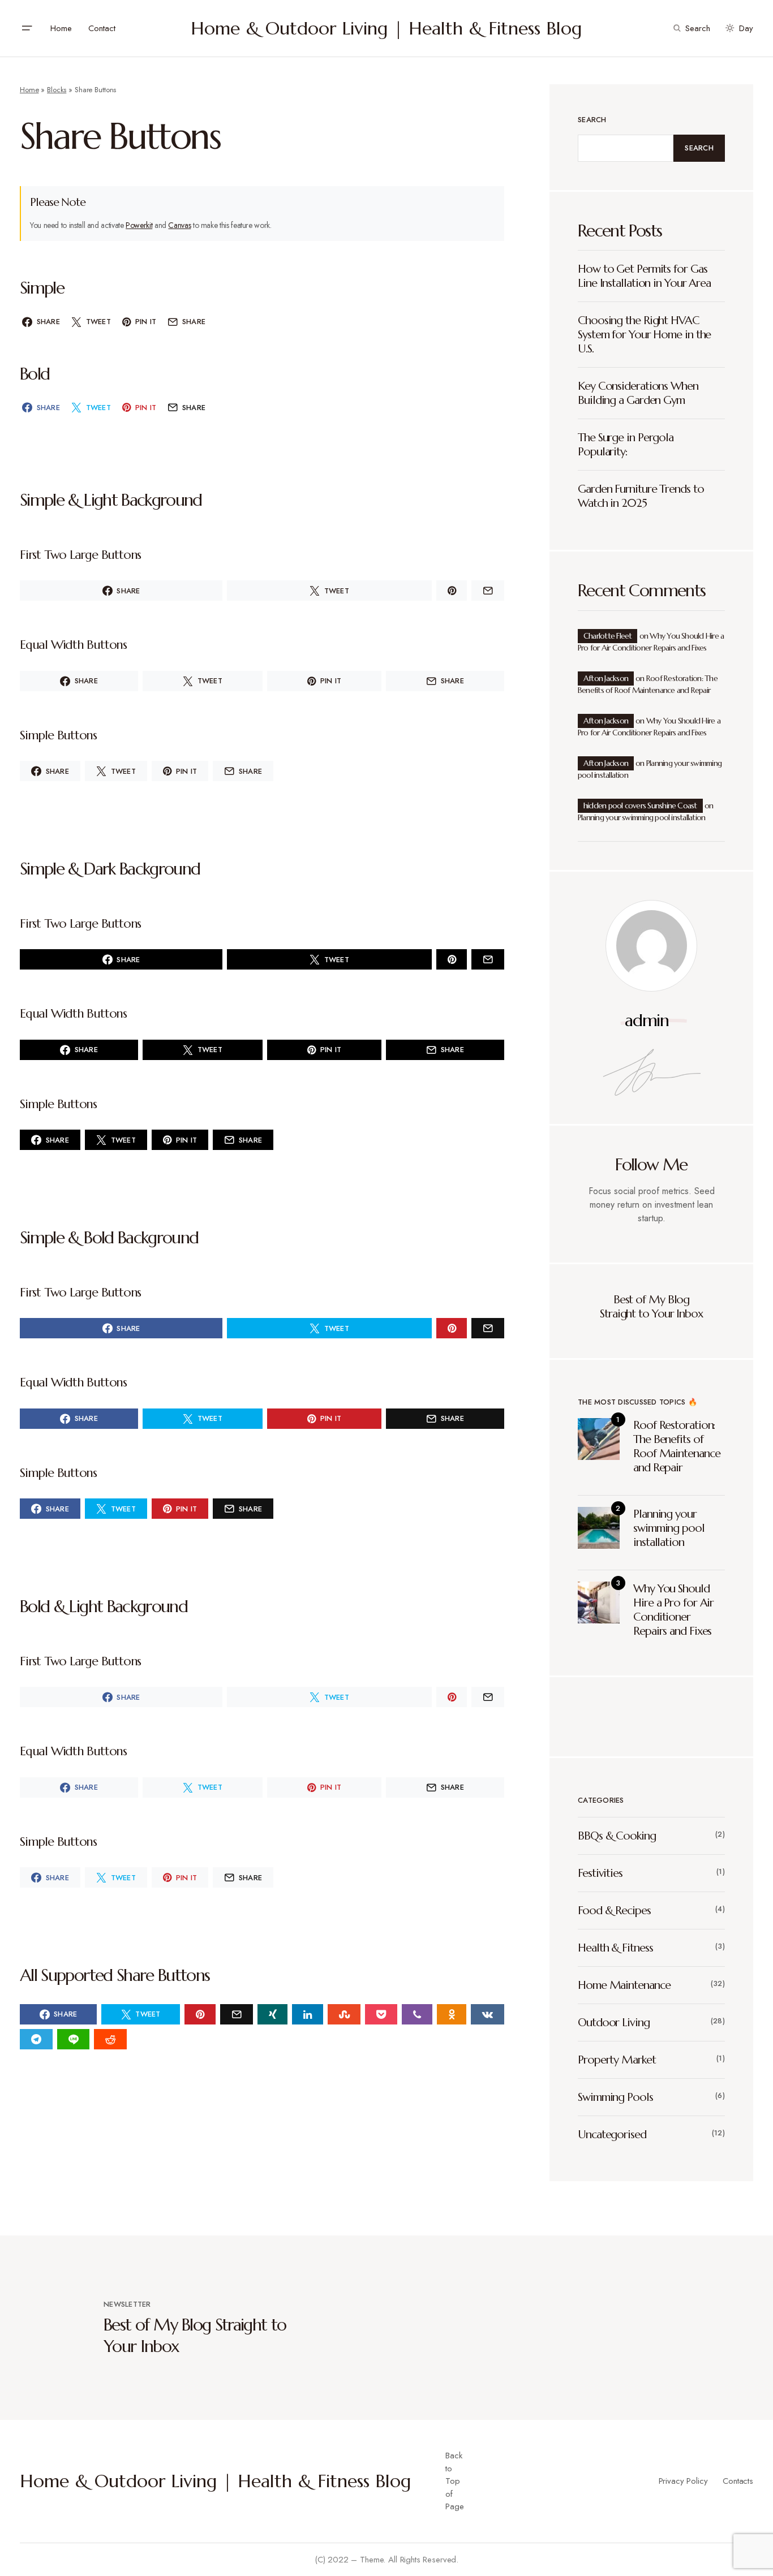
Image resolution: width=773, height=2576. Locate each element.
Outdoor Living (614, 2023)
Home (29, 90)
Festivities (600, 1873)
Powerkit (139, 225)
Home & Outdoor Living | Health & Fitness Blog (386, 28)
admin (647, 1020)
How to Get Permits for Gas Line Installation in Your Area (644, 276)
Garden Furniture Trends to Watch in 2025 (641, 496)
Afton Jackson (606, 678)
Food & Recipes (614, 1911)
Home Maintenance (624, 1985)
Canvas (179, 225)
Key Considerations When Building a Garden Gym (638, 393)
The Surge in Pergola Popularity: (626, 445)
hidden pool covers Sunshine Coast (640, 805)
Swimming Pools (615, 2097)
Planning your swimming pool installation (641, 817)
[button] (27, 28)
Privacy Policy (683, 2481)
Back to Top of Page (454, 2481)
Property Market (617, 2060)
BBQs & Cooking (617, 1836)
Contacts (738, 2481)
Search (592, 120)
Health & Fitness (615, 1948)
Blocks (57, 90)
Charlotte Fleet (607, 636)
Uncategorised (612, 2135)
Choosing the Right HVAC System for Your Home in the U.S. (644, 335)
